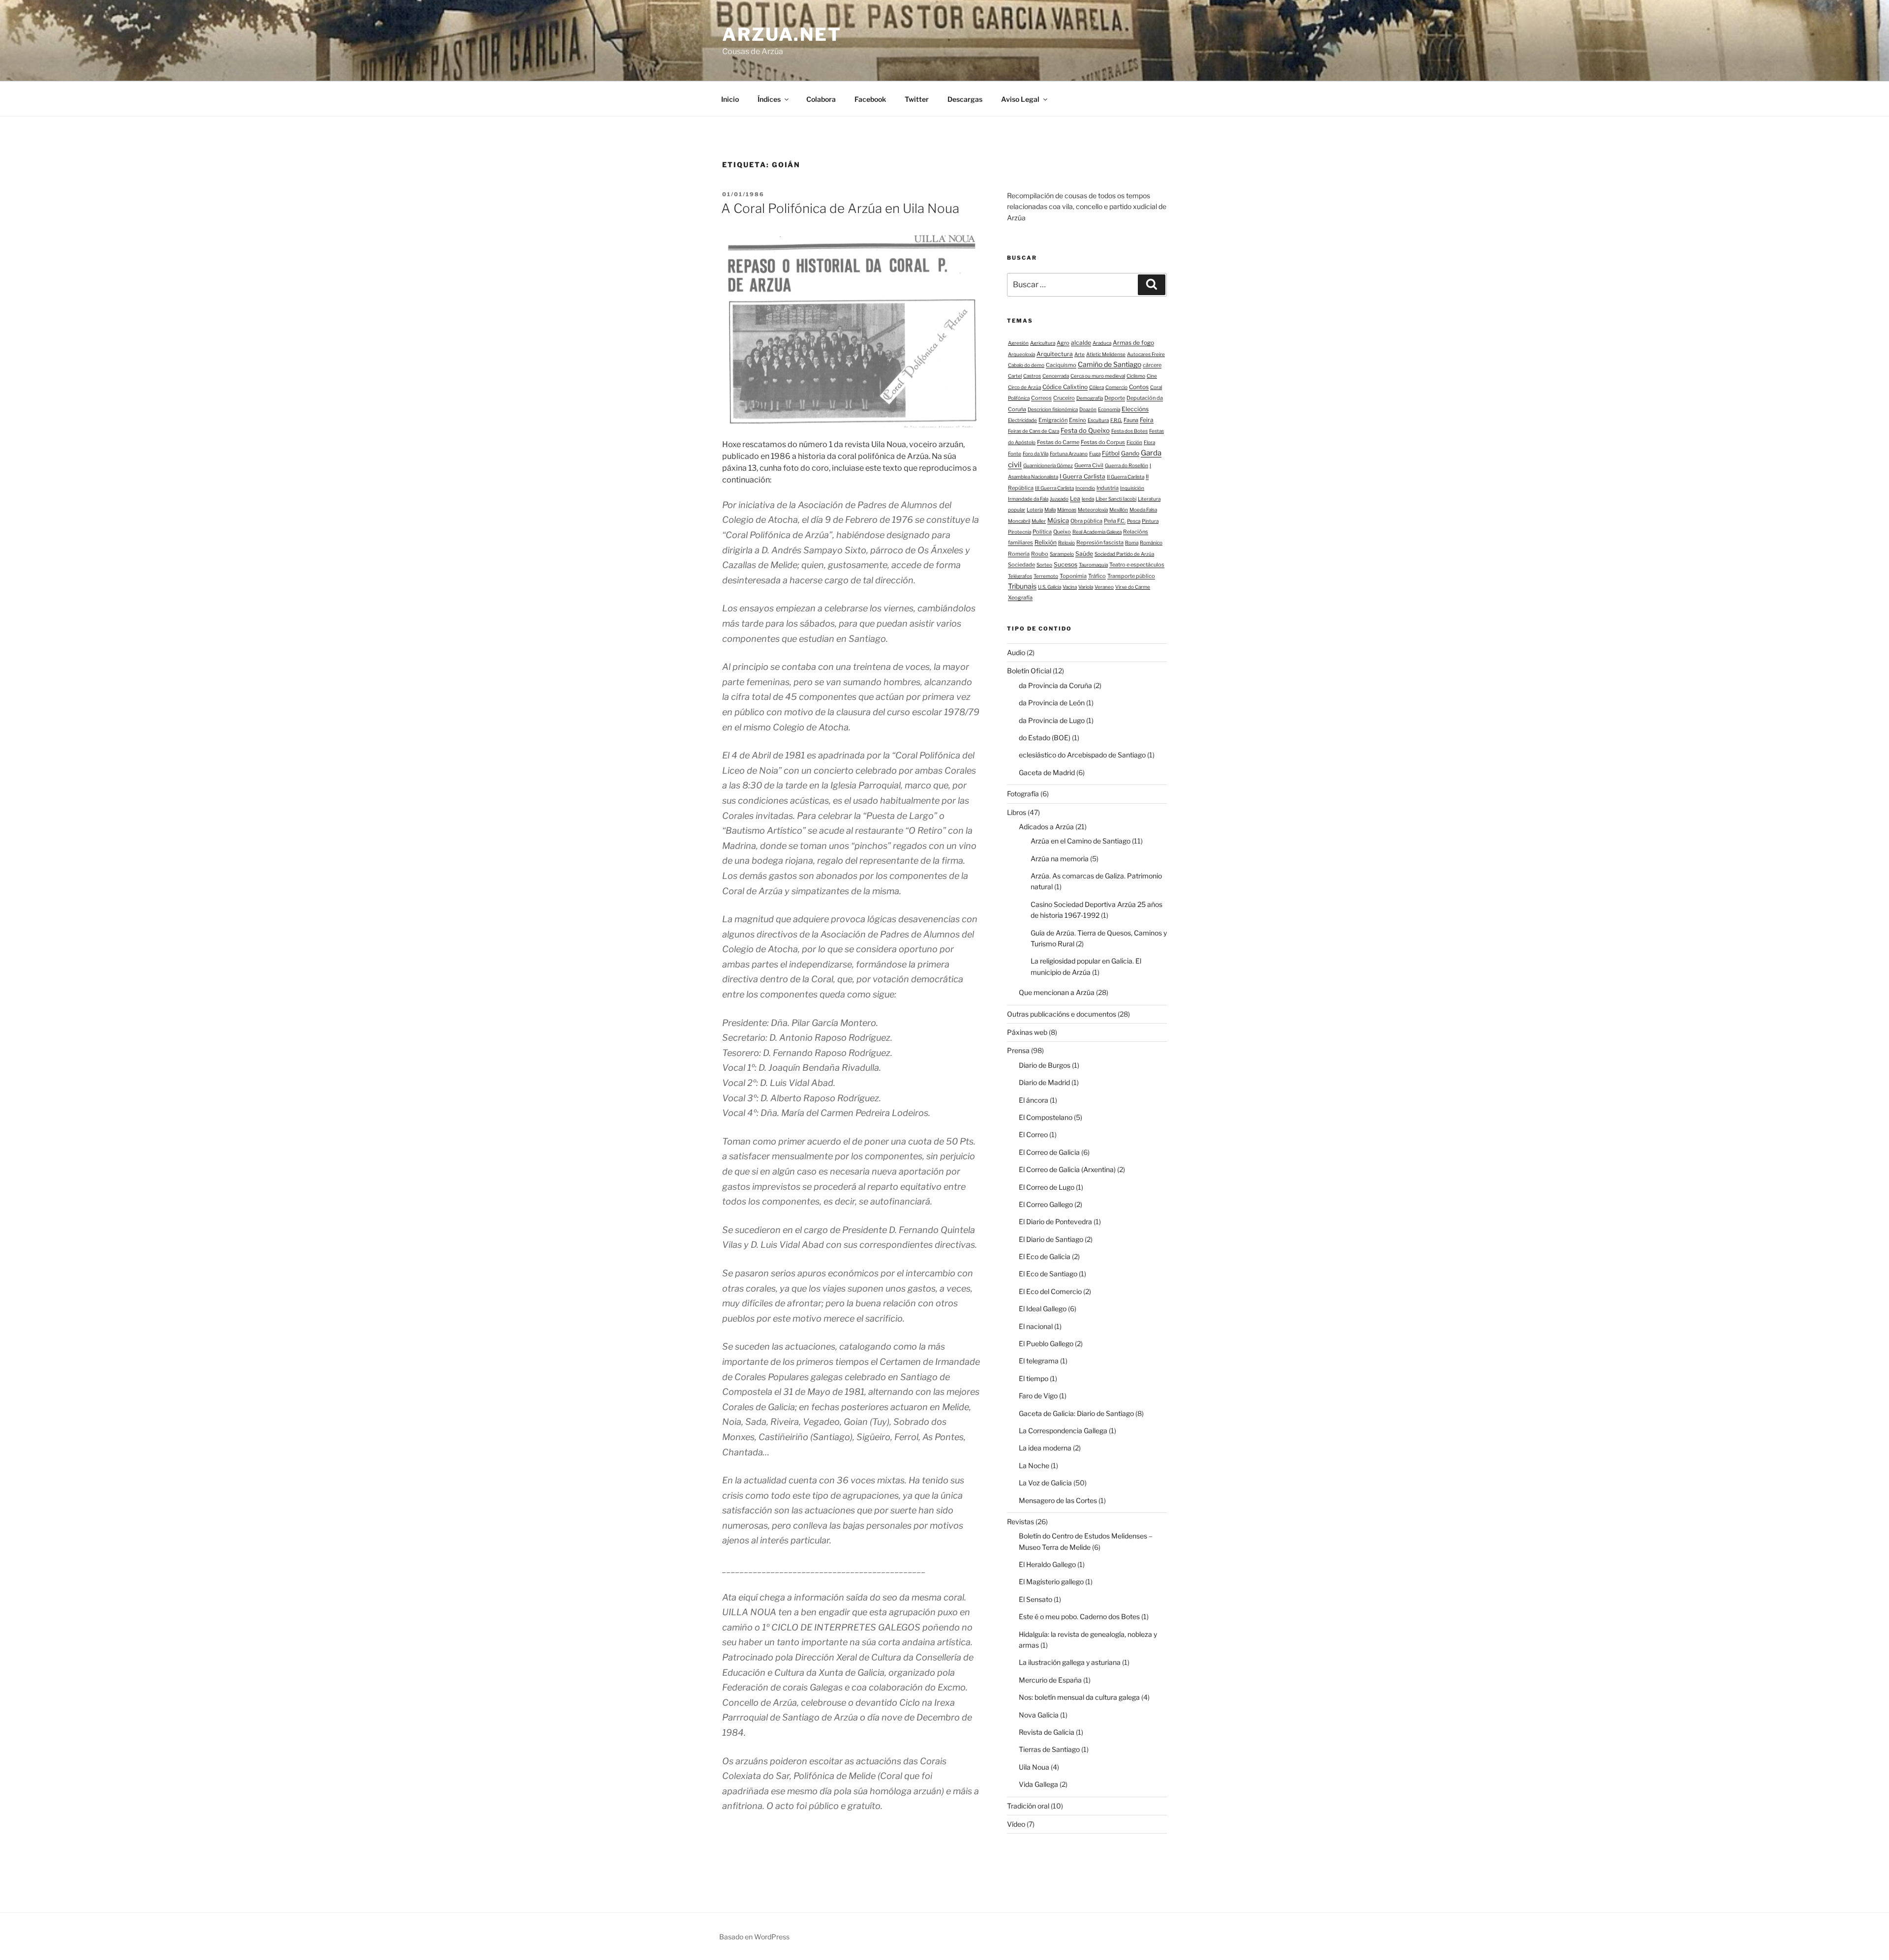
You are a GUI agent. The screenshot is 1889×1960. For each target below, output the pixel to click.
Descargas (965, 99)
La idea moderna (1045, 1448)
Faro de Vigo (1038, 1396)
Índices (769, 99)
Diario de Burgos (1045, 1065)
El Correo (1033, 1134)
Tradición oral (1028, 1806)
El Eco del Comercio (1050, 1291)
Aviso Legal (1020, 99)
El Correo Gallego (1046, 1204)
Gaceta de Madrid (1047, 772)
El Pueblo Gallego (1046, 1343)
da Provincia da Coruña (1055, 685)
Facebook (870, 99)
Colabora (821, 99)
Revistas (1021, 1522)
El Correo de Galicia (1049, 1152)
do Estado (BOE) (1045, 738)
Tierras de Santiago (1049, 1749)
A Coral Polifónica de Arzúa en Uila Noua (840, 208)
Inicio (730, 99)
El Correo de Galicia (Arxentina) (1067, 1169)
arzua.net (782, 34)
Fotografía (1023, 794)
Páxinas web (1027, 1032)
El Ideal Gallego (1043, 1309)
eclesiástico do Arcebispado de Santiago (1082, 755)
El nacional (1036, 1326)
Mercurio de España (1050, 1680)
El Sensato (1036, 1599)
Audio (1016, 652)
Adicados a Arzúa (1046, 827)
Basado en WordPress (754, 1937)
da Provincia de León (1052, 703)
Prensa (1018, 1050)
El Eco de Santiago (1048, 1274)
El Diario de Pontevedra (1055, 1221)
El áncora (1034, 1100)
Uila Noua (1034, 1767)
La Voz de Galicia (1045, 1483)
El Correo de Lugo (1047, 1187)
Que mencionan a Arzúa (1057, 992)
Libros (1017, 812)
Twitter (917, 99)
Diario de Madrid (1044, 1082)
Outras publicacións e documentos (1062, 1014)
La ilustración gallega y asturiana (1070, 1662)
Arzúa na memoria (1060, 859)
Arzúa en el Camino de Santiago (1081, 841)
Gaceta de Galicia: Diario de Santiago (1076, 1413)
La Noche (1034, 1465)
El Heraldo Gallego (1047, 1564)
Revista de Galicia (1047, 1732)
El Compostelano (1046, 1117)
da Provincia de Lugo (1052, 720)
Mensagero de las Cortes (1058, 1500)
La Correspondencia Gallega (1063, 1431)
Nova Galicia (1039, 1715)
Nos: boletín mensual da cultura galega (1079, 1697)
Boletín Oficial (1029, 671)
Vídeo (1016, 1824)
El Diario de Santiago (1051, 1239)
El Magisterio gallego (1051, 1582)
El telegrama (1039, 1361)
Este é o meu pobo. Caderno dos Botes (1079, 1616)
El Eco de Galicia (1045, 1256)
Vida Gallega (1038, 1784)
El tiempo (1034, 1378)
